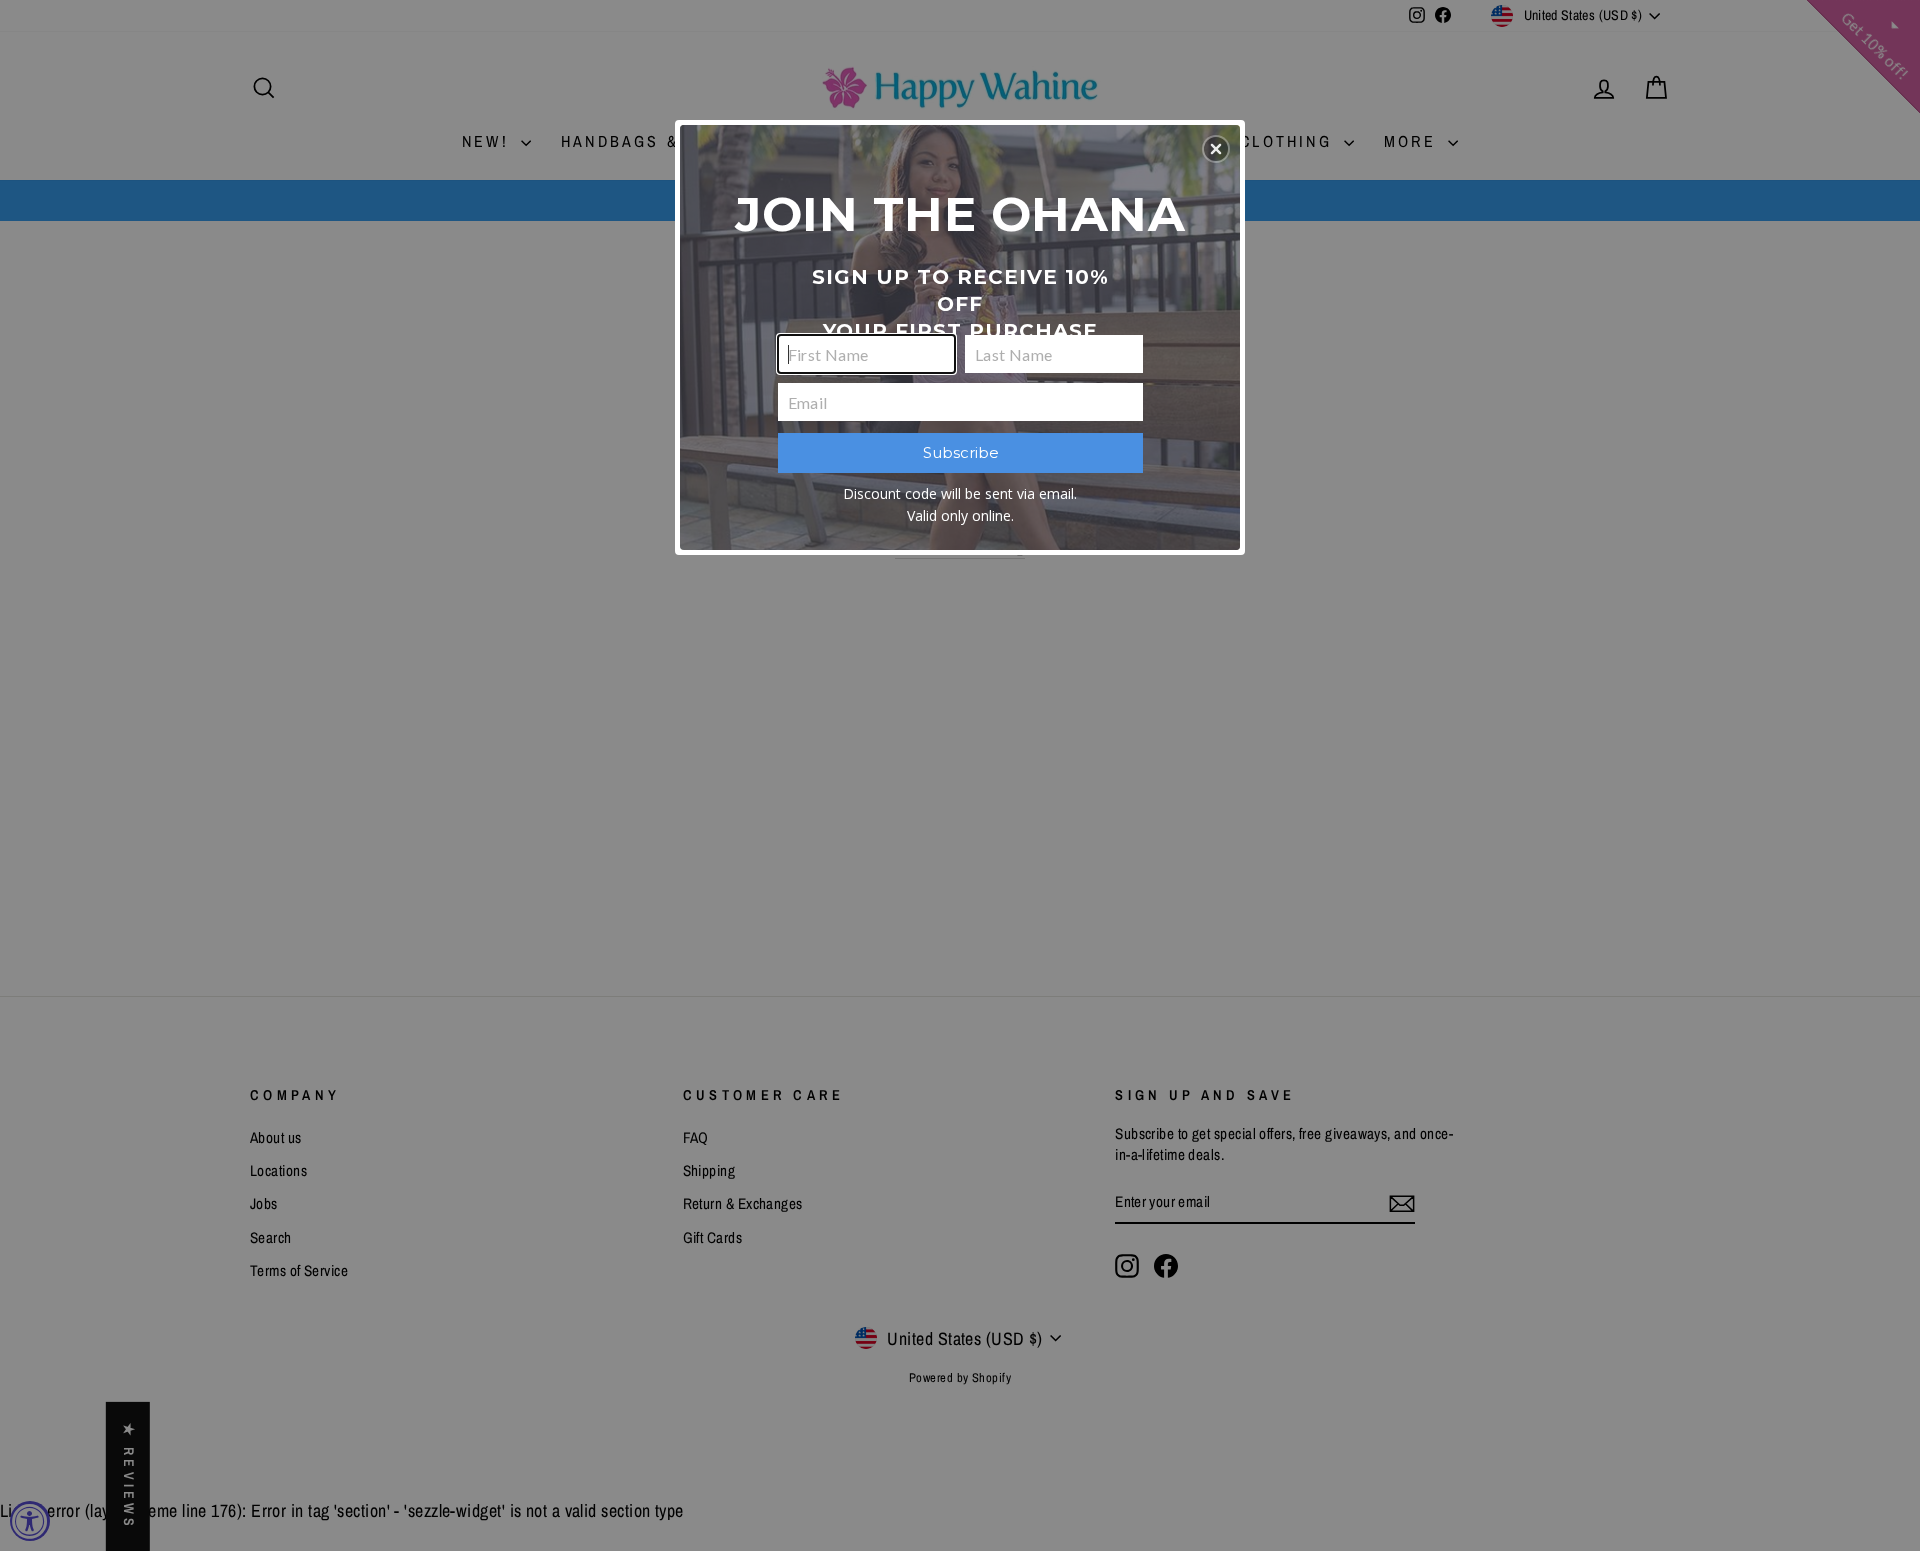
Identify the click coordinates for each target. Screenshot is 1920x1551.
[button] (1216, 149)
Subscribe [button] (961, 452)
